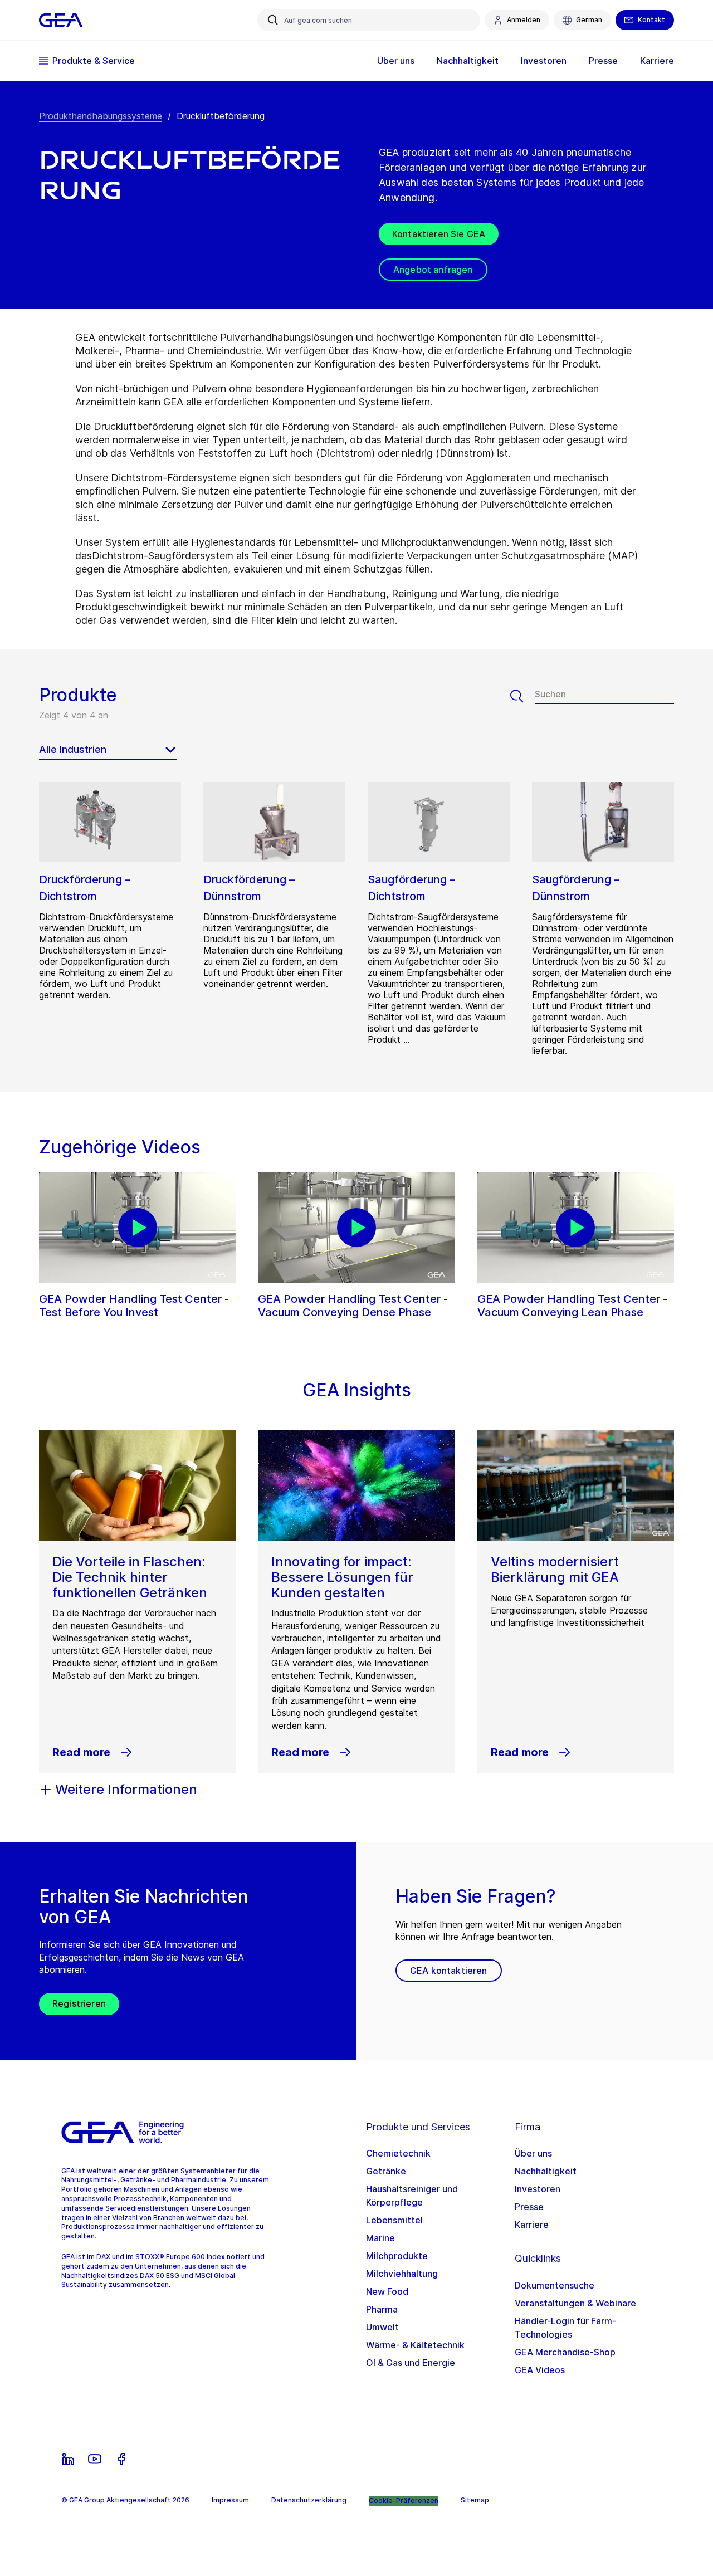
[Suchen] (522, 696)
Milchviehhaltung (402, 2274)
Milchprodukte (397, 2256)
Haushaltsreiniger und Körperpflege (412, 2196)
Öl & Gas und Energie (411, 2363)
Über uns (533, 2153)
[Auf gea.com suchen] (273, 20)
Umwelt (382, 2327)
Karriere (532, 2225)
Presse (529, 2207)
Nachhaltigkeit (546, 2171)
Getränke (386, 2171)
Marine (380, 2238)
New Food (387, 2291)
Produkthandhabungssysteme (101, 116)
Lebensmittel (394, 2220)
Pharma (382, 2309)
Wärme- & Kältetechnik (415, 2345)
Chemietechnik (398, 2153)
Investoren (538, 2189)
